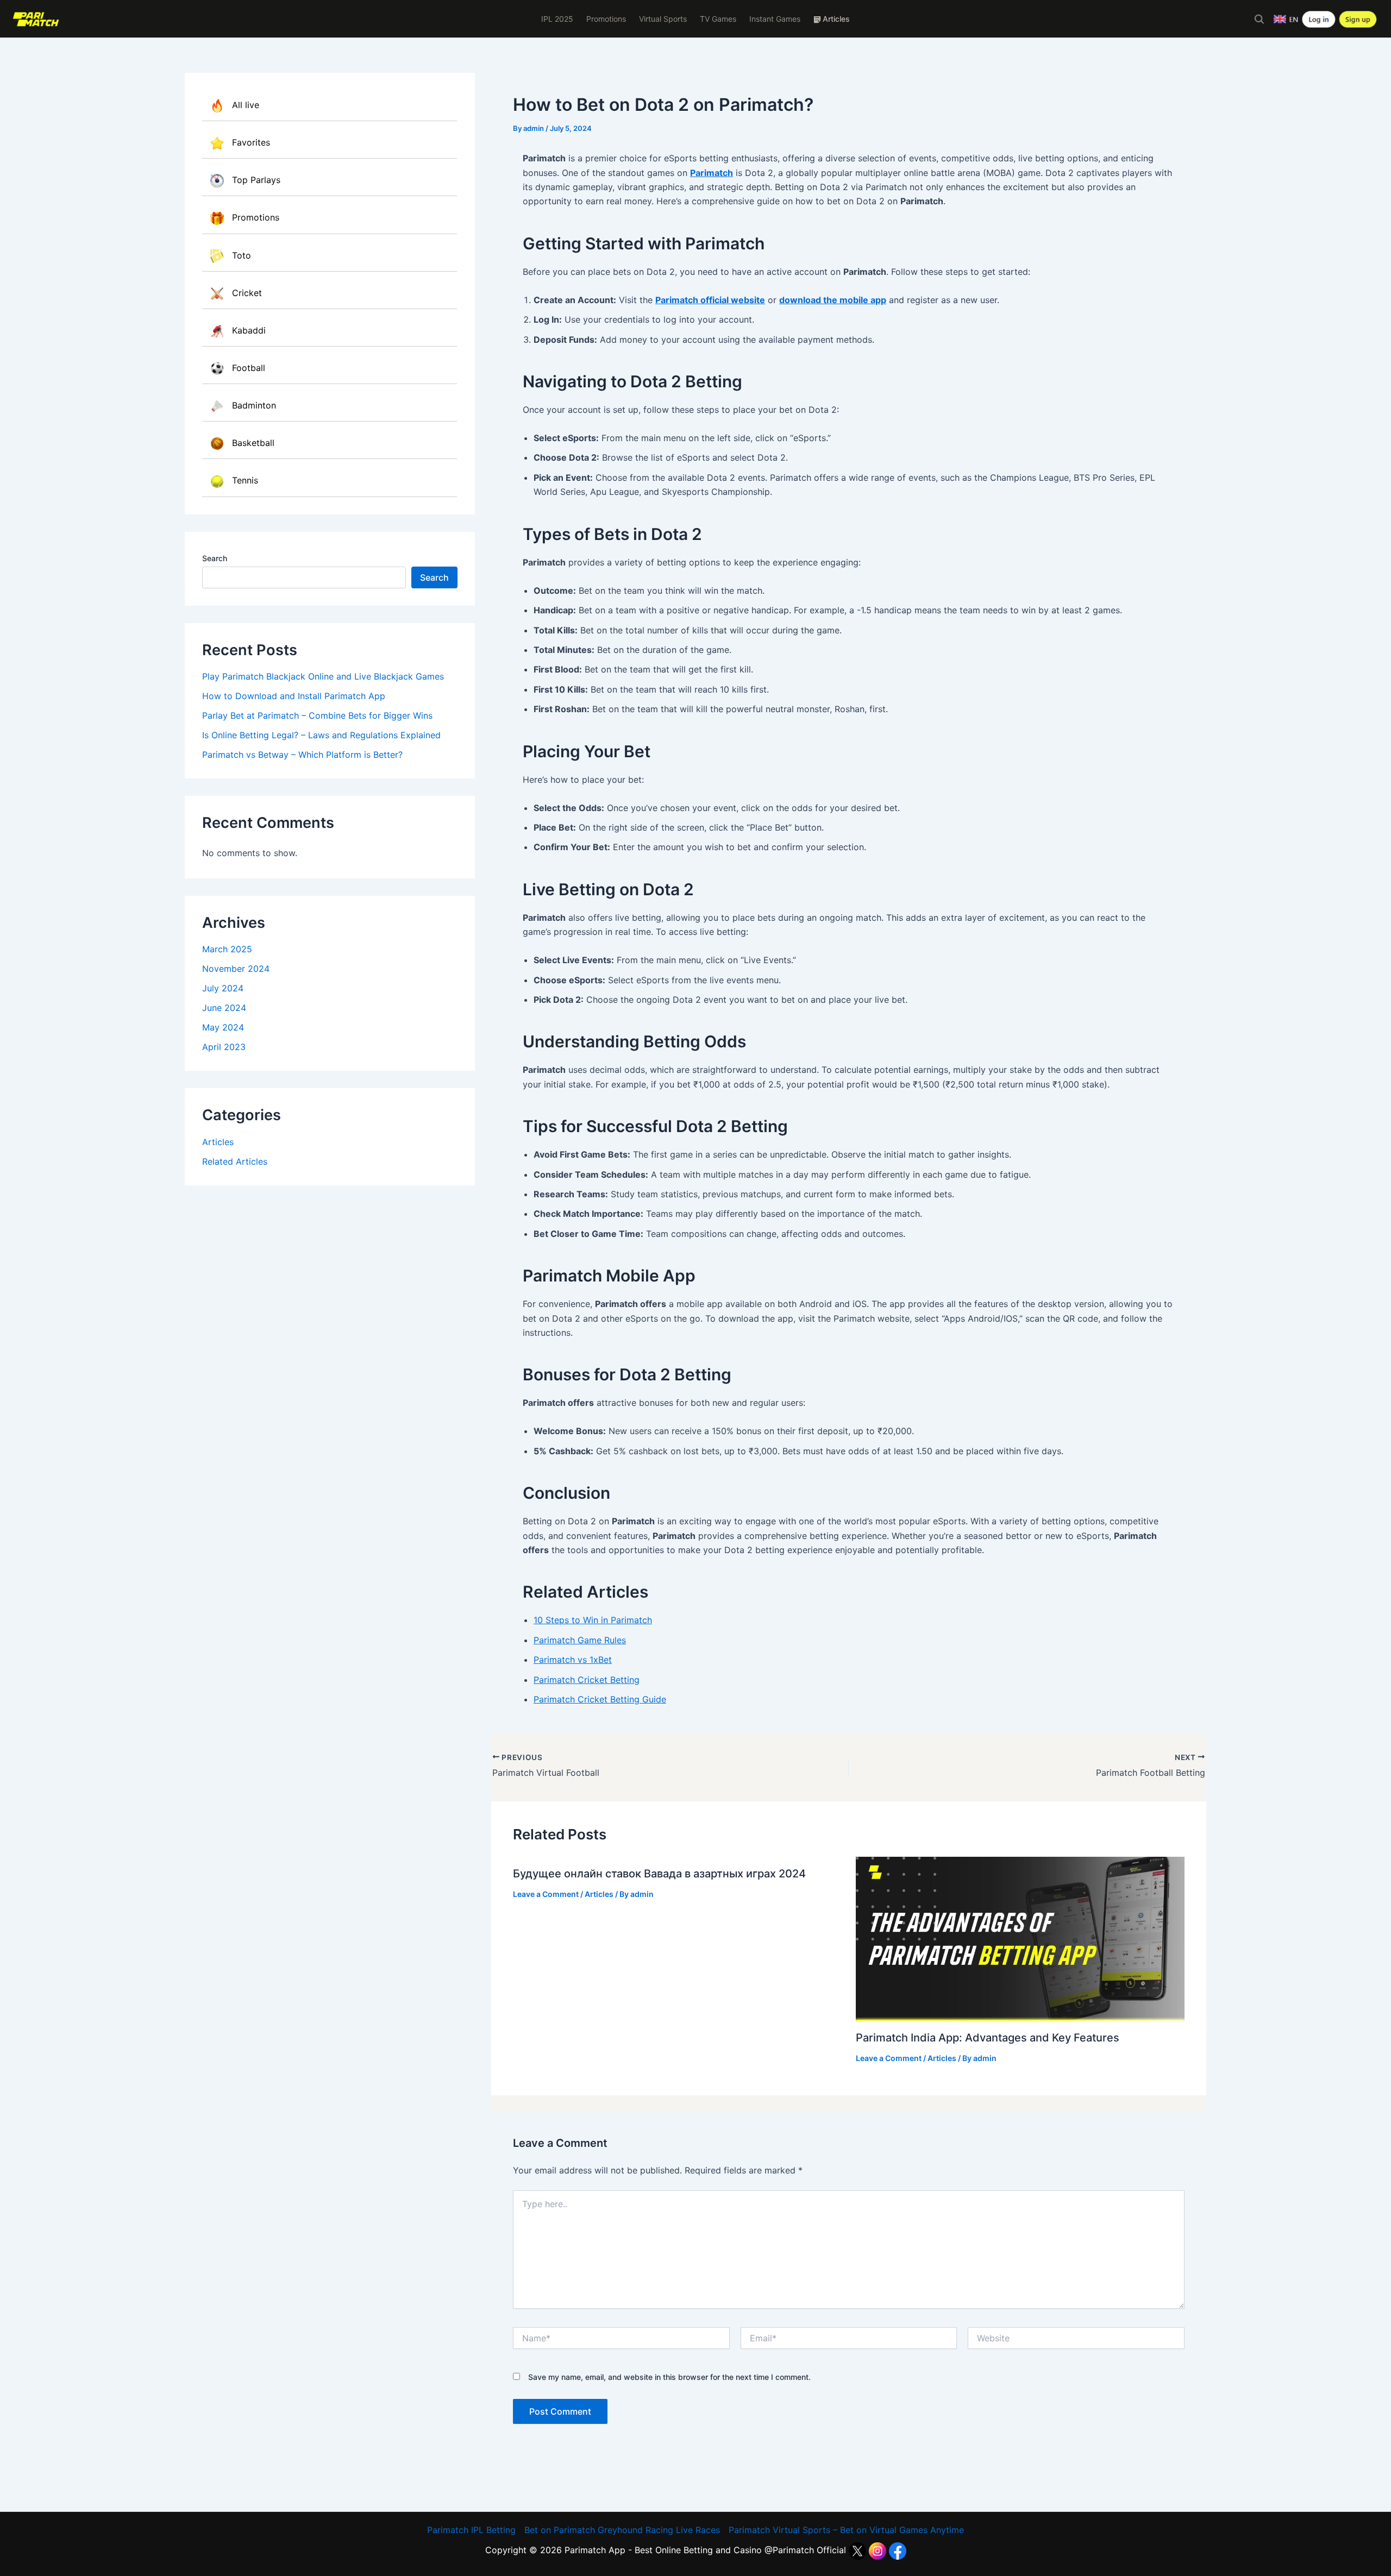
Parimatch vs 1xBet (573, 1660)
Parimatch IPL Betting (471, 2530)
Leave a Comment (546, 1894)
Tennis (245, 480)
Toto (242, 255)
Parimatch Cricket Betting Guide (600, 1699)
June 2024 (224, 1008)
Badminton (254, 405)
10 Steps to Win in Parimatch (593, 1620)
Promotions (606, 19)
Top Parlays (256, 180)
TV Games (718, 19)
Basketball (253, 443)
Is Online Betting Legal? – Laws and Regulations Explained (321, 735)
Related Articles (235, 1161)
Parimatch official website (710, 300)
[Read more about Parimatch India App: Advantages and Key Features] (1020, 1938)
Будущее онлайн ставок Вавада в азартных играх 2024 (659, 1874)
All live (246, 105)
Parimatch (712, 173)
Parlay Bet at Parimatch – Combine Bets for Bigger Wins (317, 715)
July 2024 (223, 988)
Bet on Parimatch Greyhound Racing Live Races (622, 2530)
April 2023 (224, 1047)
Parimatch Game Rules (580, 1640)
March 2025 (227, 949)
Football (249, 368)
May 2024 (223, 1027)
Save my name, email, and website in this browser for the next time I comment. (669, 2377)
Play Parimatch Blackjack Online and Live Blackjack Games (323, 676)
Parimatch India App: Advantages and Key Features (988, 2038)
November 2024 (236, 969)
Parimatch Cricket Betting (587, 1680)
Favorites (251, 142)
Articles (218, 1142)
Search (215, 558)
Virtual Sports (663, 19)
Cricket (247, 293)
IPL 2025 (557, 19)
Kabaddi (249, 330)
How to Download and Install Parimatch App (294, 696)
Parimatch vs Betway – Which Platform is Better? (302, 755)
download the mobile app (833, 300)
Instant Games (775, 19)
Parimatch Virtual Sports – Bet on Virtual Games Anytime (846, 2530)
